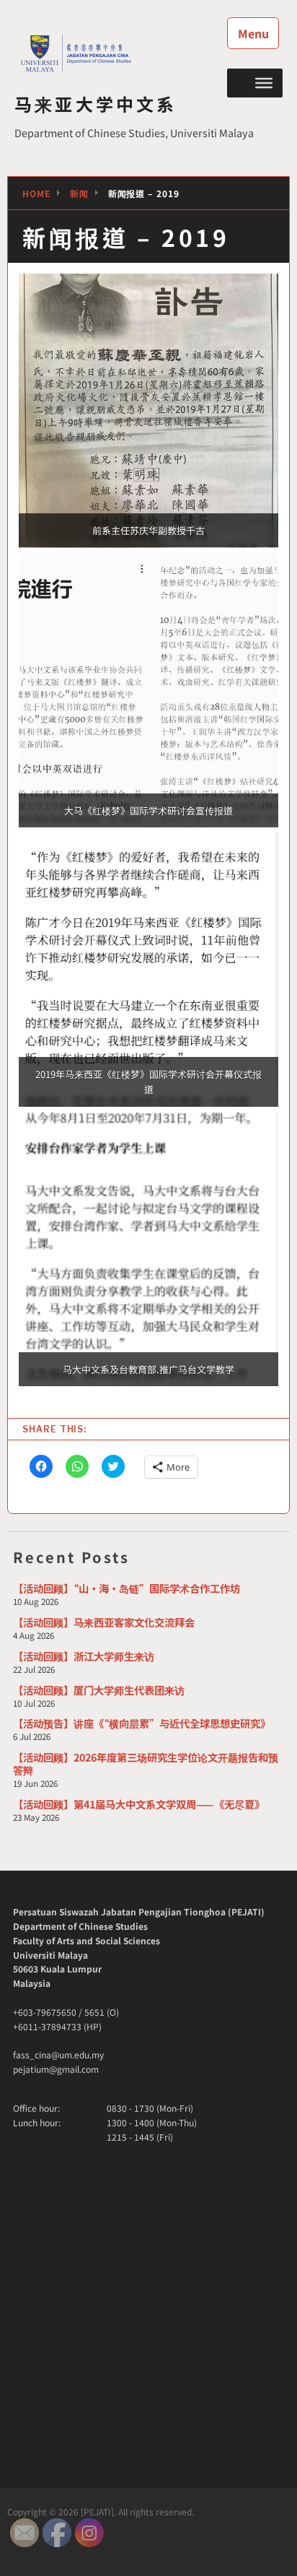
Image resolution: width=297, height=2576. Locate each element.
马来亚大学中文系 (96, 104)
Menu (253, 33)
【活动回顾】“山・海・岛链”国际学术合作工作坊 (127, 1588)
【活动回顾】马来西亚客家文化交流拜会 (104, 1622)
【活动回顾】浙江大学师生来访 (84, 1656)
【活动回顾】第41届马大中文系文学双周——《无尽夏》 (139, 1804)
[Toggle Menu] (264, 82)
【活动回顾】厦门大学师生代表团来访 (99, 1690)
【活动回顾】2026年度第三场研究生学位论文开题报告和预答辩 (146, 1763)
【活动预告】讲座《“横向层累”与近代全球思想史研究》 (142, 1723)
